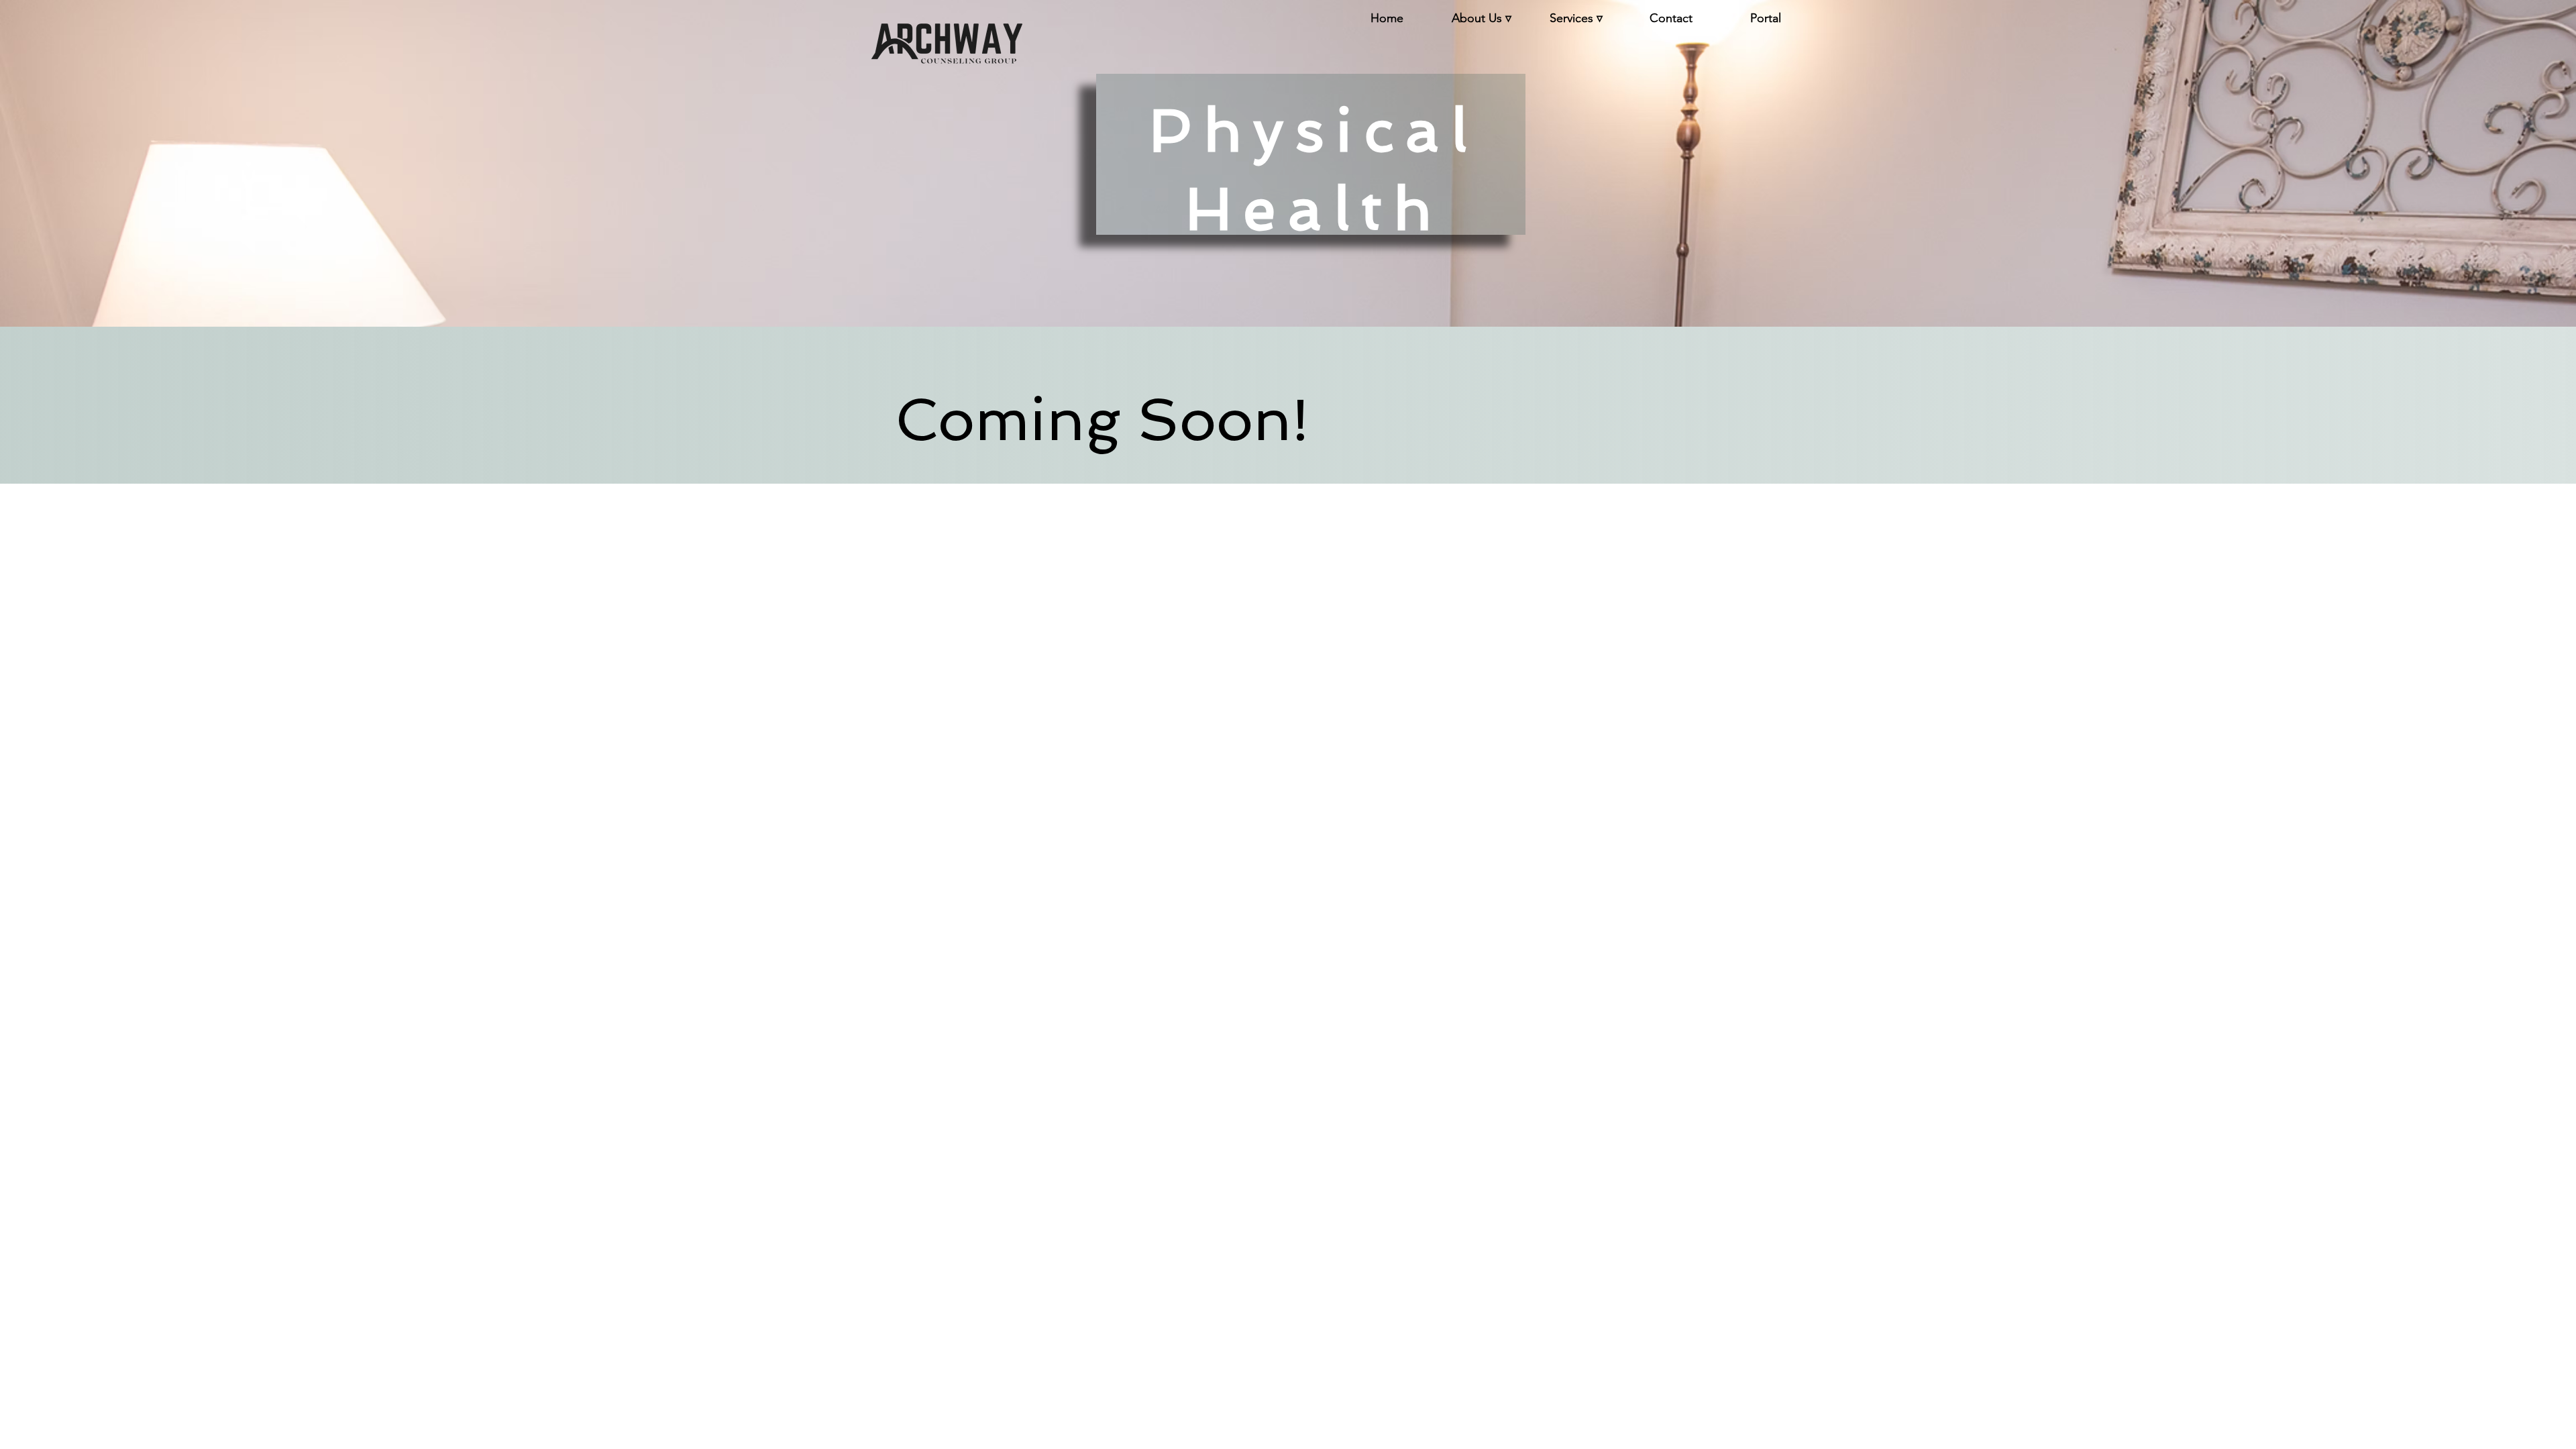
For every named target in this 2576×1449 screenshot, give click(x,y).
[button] (1482, 18)
